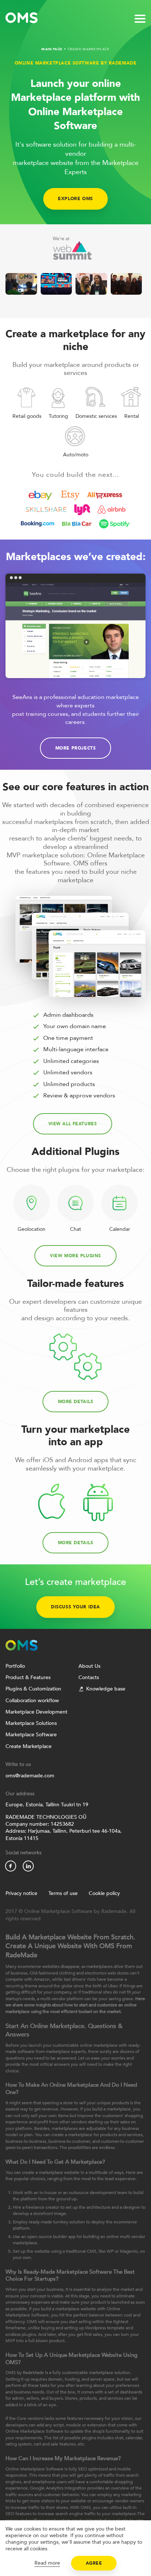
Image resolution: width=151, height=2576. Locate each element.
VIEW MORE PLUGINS (75, 1256)
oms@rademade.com (30, 1776)
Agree (94, 2563)
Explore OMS (75, 199)
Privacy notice (21, 1893)
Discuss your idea (75, 1607)
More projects (76, 748)
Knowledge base (106, 1689)
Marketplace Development (36, 1712)
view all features (73, 1124)
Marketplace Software (31, 1735)
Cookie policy (104, 1893)
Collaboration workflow (32, 1701)
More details (76, 1402)
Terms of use (63, 1893)
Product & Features (28, 1677)
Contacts (89, 1677)
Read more (47, 2563)
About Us (89, 1666)
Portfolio (15, 1666)
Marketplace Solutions (31, 1723)
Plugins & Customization (33, 1689)
